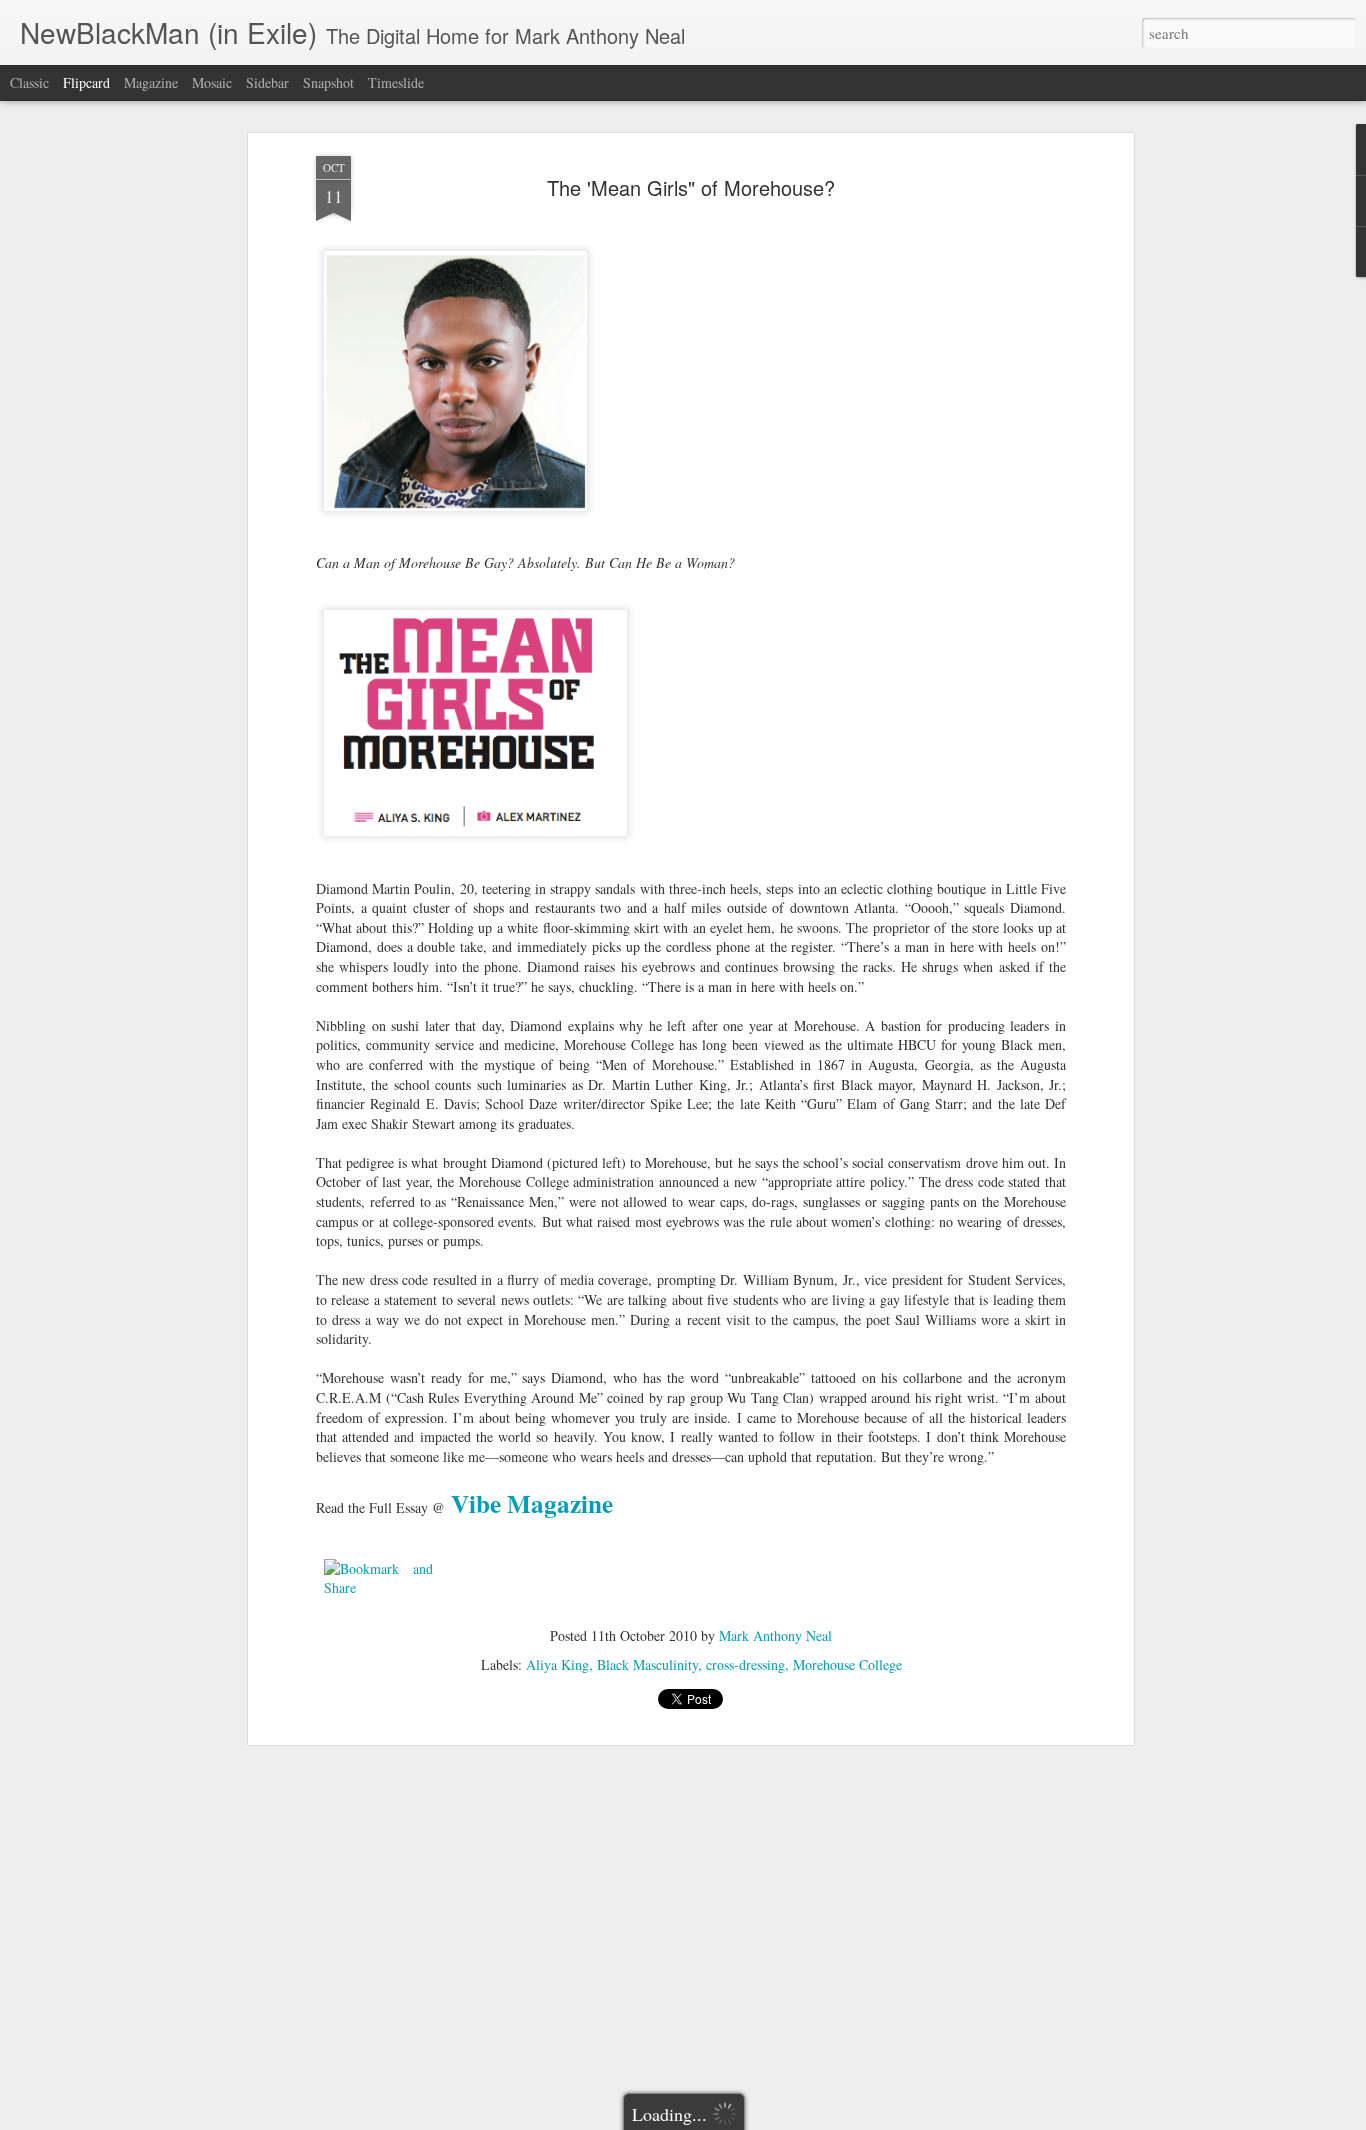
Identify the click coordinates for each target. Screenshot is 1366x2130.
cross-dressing (745, 1664)
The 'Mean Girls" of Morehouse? (691, 187)
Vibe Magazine (532, 1503)
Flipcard (86, 82)
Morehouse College (847, 1664)
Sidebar (267, 82)
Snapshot (328, 82)
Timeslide (396, 82)
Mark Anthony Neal (775, 1635)
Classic (29, 82)
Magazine (151, 82)
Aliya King (557, 1664)
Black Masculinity (647, 1664)
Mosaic (212, 82)
